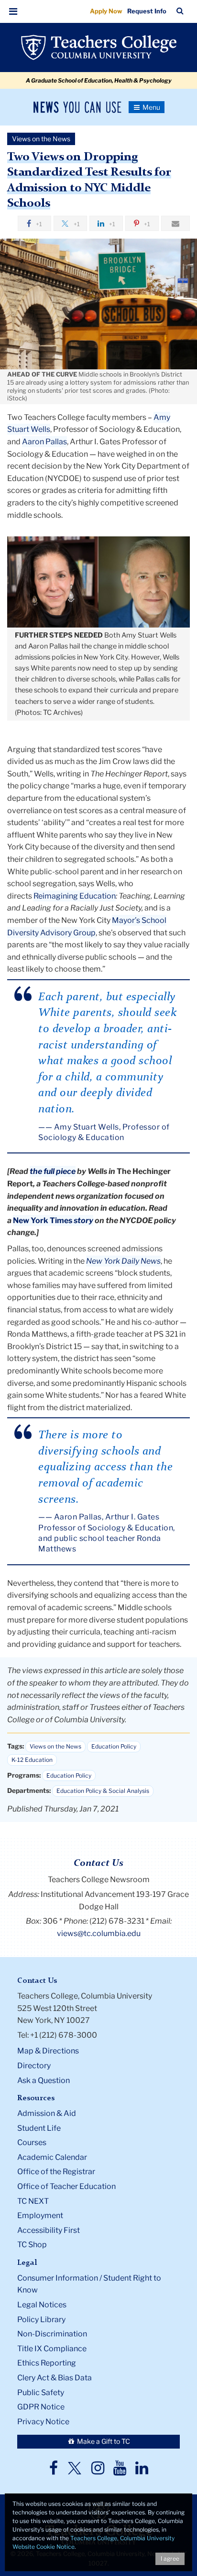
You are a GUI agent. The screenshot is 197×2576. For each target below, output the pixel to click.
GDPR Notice (41, 2407)
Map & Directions (48, 2051)
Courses (32, 2142)
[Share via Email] (175, 223)
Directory (34, 2066)
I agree (170, 2559)
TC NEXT (33, 2201)
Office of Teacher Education (66, 2186)
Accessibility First (49, 2230)
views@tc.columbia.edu (99, 1933)
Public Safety (41, 2393)
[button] (13, 11)
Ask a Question (44, 2080)
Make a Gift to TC (103, 2441)
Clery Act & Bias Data (55, 2378)
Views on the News (55, 1746)
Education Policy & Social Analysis (103, 1791)
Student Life (39, 2128)
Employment (40, 2215)
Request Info (147, 11)
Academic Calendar (52, 2157)
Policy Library (41, 2319)
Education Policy (114, 1746)
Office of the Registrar (56, 2172)
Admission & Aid (47, 2113)
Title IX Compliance (52, 2349)
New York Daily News (123, 1261)
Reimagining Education (75, 896)
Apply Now (106, 11)
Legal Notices (42, 2305)
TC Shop (32, 2245)
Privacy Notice (43, 2422)
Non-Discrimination (52, 2334)
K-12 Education (32, 1760)
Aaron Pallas (44, 442)
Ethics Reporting (47, 2363)
